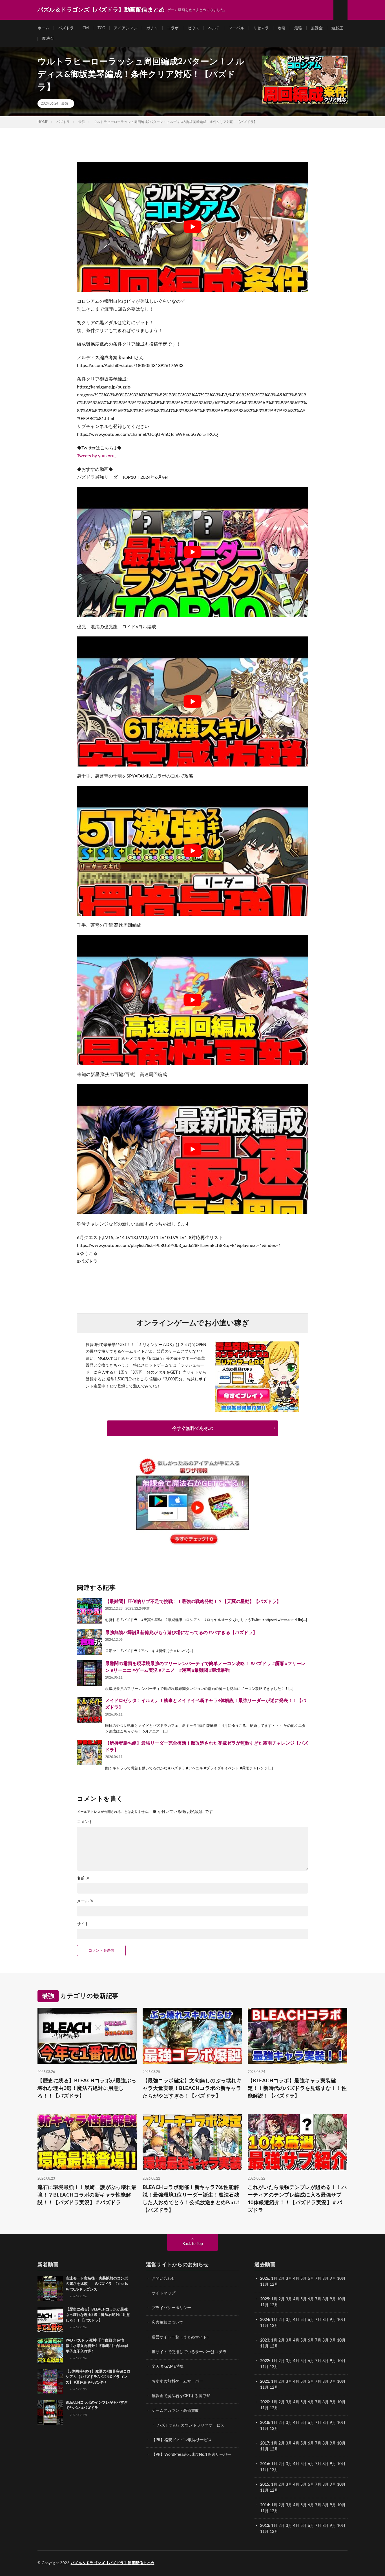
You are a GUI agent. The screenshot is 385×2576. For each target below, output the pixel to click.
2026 (265, 2279)
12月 (274, 2305)
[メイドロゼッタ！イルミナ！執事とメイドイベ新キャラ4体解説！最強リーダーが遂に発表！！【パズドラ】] (90, 1710)
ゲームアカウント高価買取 (175, 2411)
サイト (83, 1924)
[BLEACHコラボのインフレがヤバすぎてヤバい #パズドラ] (50, 2413)
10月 (341, 2299)
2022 (265, 2361)
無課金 (317, 28)
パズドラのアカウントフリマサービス (191, 2425)
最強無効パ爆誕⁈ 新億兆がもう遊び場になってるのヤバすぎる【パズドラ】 (181, 1633)
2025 (265, 2299)
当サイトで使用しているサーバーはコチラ (189, 2352)
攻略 (282, 28)
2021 (265, 2382)
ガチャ (152, 28)
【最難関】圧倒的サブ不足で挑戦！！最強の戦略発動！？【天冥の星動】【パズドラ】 (193, 1602)
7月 (318, 2279)
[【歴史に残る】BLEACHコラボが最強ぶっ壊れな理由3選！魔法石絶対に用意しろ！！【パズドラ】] (50, 2320)
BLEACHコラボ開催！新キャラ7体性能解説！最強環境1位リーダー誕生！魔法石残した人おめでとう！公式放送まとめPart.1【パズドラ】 (192, 2199)
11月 (264, 2305)
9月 (333, 2299)
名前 (83, 1878)
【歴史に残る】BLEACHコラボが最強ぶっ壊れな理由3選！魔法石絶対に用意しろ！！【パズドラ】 (87, 2089)
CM (86, 28)
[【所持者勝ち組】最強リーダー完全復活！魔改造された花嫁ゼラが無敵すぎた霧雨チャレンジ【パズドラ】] (90, 1753)
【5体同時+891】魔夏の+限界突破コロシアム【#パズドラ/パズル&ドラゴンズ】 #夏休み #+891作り (98, 2377)
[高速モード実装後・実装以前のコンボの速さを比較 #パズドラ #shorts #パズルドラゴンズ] (50, 2289)
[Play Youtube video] (193, 227)
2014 (265, 2505)
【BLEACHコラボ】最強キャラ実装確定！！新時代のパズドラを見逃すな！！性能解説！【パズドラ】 (297, 2089)
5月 (304, 2279)
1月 (274, 2279)
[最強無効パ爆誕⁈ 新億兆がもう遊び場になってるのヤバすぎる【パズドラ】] (90, 1642)
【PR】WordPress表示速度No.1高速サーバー (191, 2455)
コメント (85, 1822)
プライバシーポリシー (171, 2308)
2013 (265, 2526)
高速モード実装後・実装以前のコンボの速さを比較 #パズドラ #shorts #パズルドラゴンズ (97, 2284)
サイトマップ (163, 2293)
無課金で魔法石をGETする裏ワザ (181, 2396)
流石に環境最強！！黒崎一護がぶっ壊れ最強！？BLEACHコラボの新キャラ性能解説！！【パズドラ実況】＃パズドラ (87, 2195)
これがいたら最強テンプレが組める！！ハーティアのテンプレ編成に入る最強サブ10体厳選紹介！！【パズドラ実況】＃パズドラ (297, 2199)
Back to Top (193, 2244)
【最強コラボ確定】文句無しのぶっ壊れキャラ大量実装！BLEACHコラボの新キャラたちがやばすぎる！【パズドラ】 (192, 2089)
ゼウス (193, 28)
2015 (265, 2485)
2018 (265, 2423)
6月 (311, 2279)
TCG (101, 28)
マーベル (236, 28)
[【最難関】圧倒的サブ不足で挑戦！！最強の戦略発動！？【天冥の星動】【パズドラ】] (90, 1611)
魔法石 (48, 39)
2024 (265, 2320)
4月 (296, 2279)
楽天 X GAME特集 (168, 2367)
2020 (265, 2402)
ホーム (43, 28)
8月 (326, 2279)
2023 (265, 2340)
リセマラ (261, 28)
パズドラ (66, 28)
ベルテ (214, 28)
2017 (265, 2443)
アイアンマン (126, 28)
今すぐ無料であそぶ (193, 1428)
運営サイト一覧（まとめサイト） (181, 2337)
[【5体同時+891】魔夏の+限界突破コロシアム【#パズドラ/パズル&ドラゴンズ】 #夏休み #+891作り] (50, 2382)
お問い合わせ (163, 2279)
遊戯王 (337, 28)
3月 (289, 2279)
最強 (298, 28)
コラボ (173, 28)
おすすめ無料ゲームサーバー (177, 2381)
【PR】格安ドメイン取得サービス (182, 2440)
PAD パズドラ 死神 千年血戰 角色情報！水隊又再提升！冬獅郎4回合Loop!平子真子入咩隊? (97, 2346)
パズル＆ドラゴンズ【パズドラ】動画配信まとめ (113, 2563)
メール (85, 1901)
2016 (265, 2464)
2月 (282, 2279)
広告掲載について (167, 2323)
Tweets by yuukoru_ (97, 456)
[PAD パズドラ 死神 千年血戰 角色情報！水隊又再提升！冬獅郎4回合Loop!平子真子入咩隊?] (50, 2351)
